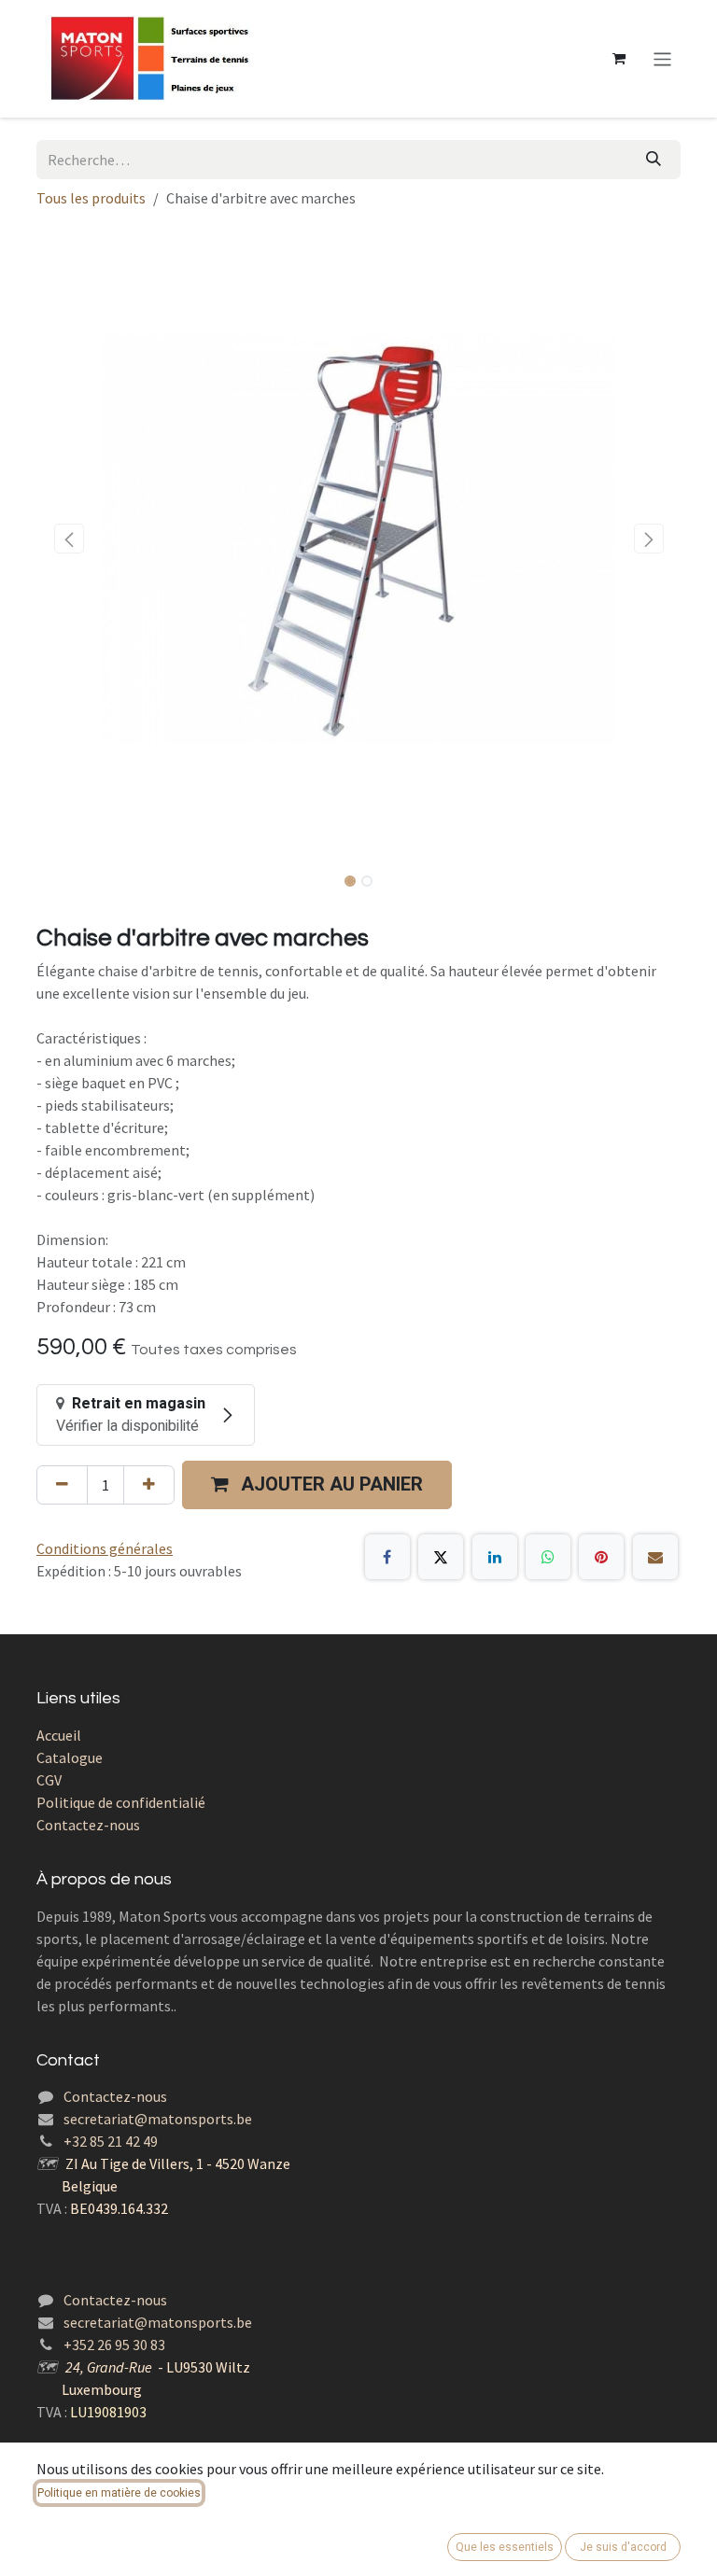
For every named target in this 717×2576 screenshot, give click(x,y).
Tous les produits (91, 198)
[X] (441, 1557)
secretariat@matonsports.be (158, 2119)
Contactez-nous (88, 1825)
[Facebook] (387, 1557)
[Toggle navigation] (662, 58)
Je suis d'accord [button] (623, 2547)
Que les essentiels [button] (505, 2547)
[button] (69, 539)
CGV (49, 1780)
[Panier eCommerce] (619, 59)
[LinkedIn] (495, 1557)
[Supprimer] (62, 1485)
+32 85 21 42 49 (111, 2141)
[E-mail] (655, 1557)
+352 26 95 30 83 (114, 2345)
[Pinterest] (601, 1557)
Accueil (59, 1735)
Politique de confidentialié (121, 1802)
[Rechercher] (654, 160)
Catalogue (70, 1757)
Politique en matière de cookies (119, 2493)
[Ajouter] (149, 1485)
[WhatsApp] (548, 1557)
